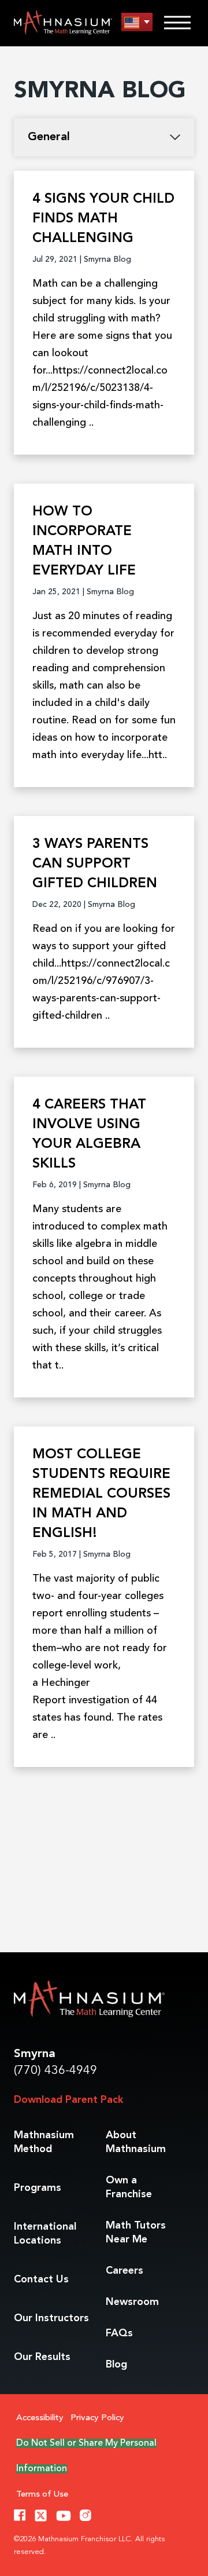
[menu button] (137, 22)
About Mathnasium (136, 2142)
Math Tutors (136, 2233)
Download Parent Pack (68, 2100)
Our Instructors (51, 2318)
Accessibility (40, 2418)
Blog (116, 2365)
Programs (38, 2188)
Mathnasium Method (44, 2142)
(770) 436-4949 (55, 2071)
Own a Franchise (129, 2187)
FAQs (119, 2333)
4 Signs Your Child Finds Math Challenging (103, 219)
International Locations (45, 2234)
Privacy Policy (97, 2418)
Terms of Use (42, 2495)
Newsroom (132, 2302)
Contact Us (41, 2279)
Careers (125, 2271)
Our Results (42, 2357)
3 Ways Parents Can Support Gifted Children (95, 864)
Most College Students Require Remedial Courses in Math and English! (101, 1494)
